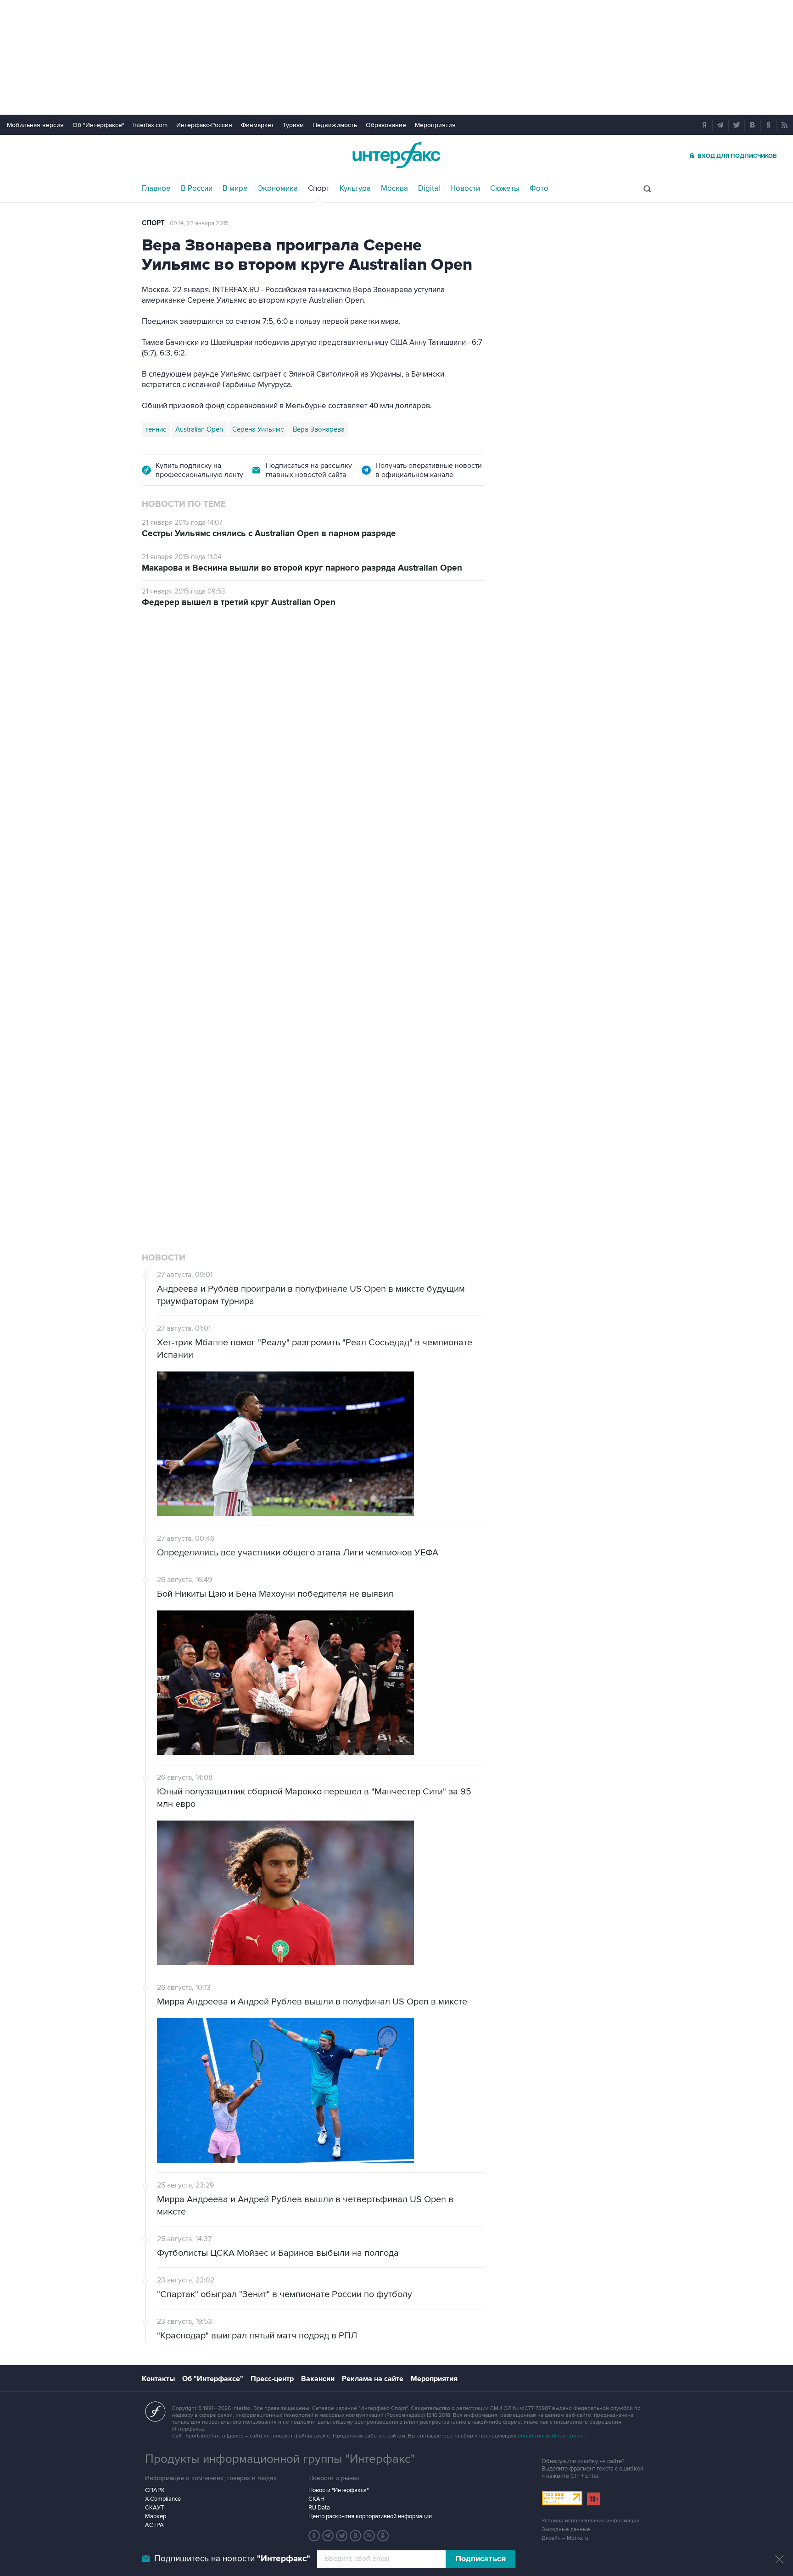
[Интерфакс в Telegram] (328, 2536)
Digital (429, 189)
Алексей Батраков (425, 1072)
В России (197, 189)
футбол (157, 1072)
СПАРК (155, 2490)
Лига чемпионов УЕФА (214, 1072)
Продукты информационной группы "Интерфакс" (280, 2459)
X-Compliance (163, 2499)
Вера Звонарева (319, 429)
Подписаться (480, 2559)
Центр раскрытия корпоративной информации (370, 2516)
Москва (394, 189)
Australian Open (199, 429)
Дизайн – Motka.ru (565, 2538)
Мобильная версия (35, 125)
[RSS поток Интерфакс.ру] (369, 2536)
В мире (235, 189)
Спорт (319, 189)
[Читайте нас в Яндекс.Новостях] (314, 2536)
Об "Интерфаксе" (98, 125)
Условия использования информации (591, 2521)
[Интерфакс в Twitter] (342, 2536)
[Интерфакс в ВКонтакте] (356, 2536)
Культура (355, 189)
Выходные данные (566, 2529)
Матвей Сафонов (312, 1072)
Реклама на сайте (373, 2379)
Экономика (278, 189)
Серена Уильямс (258, 429)
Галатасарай (367, 1072)
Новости (465, 189)
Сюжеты (505, 189)
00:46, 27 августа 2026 (201, 672)
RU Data (319, 2508)
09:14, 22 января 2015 (199, 223)
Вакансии (318, 2379)
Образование (386, 125)
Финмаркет (257, 125)
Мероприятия (435, 125)
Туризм (293, 125)
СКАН (316, 2499)
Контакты (158, 2379)
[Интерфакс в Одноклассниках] (383, 2536)
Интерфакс (396, 155)
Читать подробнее (429, 1006)
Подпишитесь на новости (232, 2559)
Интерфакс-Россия (204, 125)
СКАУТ (154, 2508)
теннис (156, 429)
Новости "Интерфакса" (338, 2490)
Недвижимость (335, 125)
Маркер (156, 2516)
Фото (539, 189)
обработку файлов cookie (551, 2436)
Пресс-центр (272, 2379)
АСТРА (154, 2525)
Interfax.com (150, 125)
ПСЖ (267, 1072)
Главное (156, 189)
